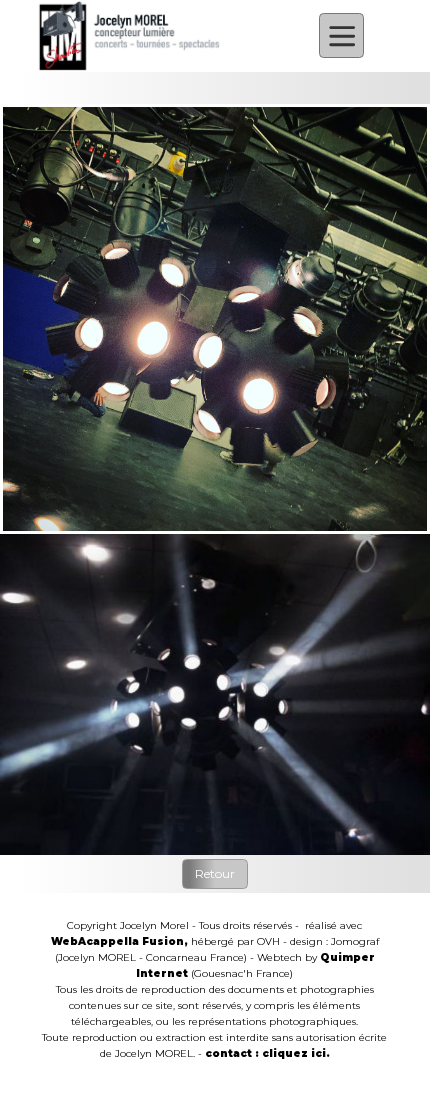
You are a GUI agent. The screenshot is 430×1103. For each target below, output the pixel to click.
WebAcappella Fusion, (119, 941)
